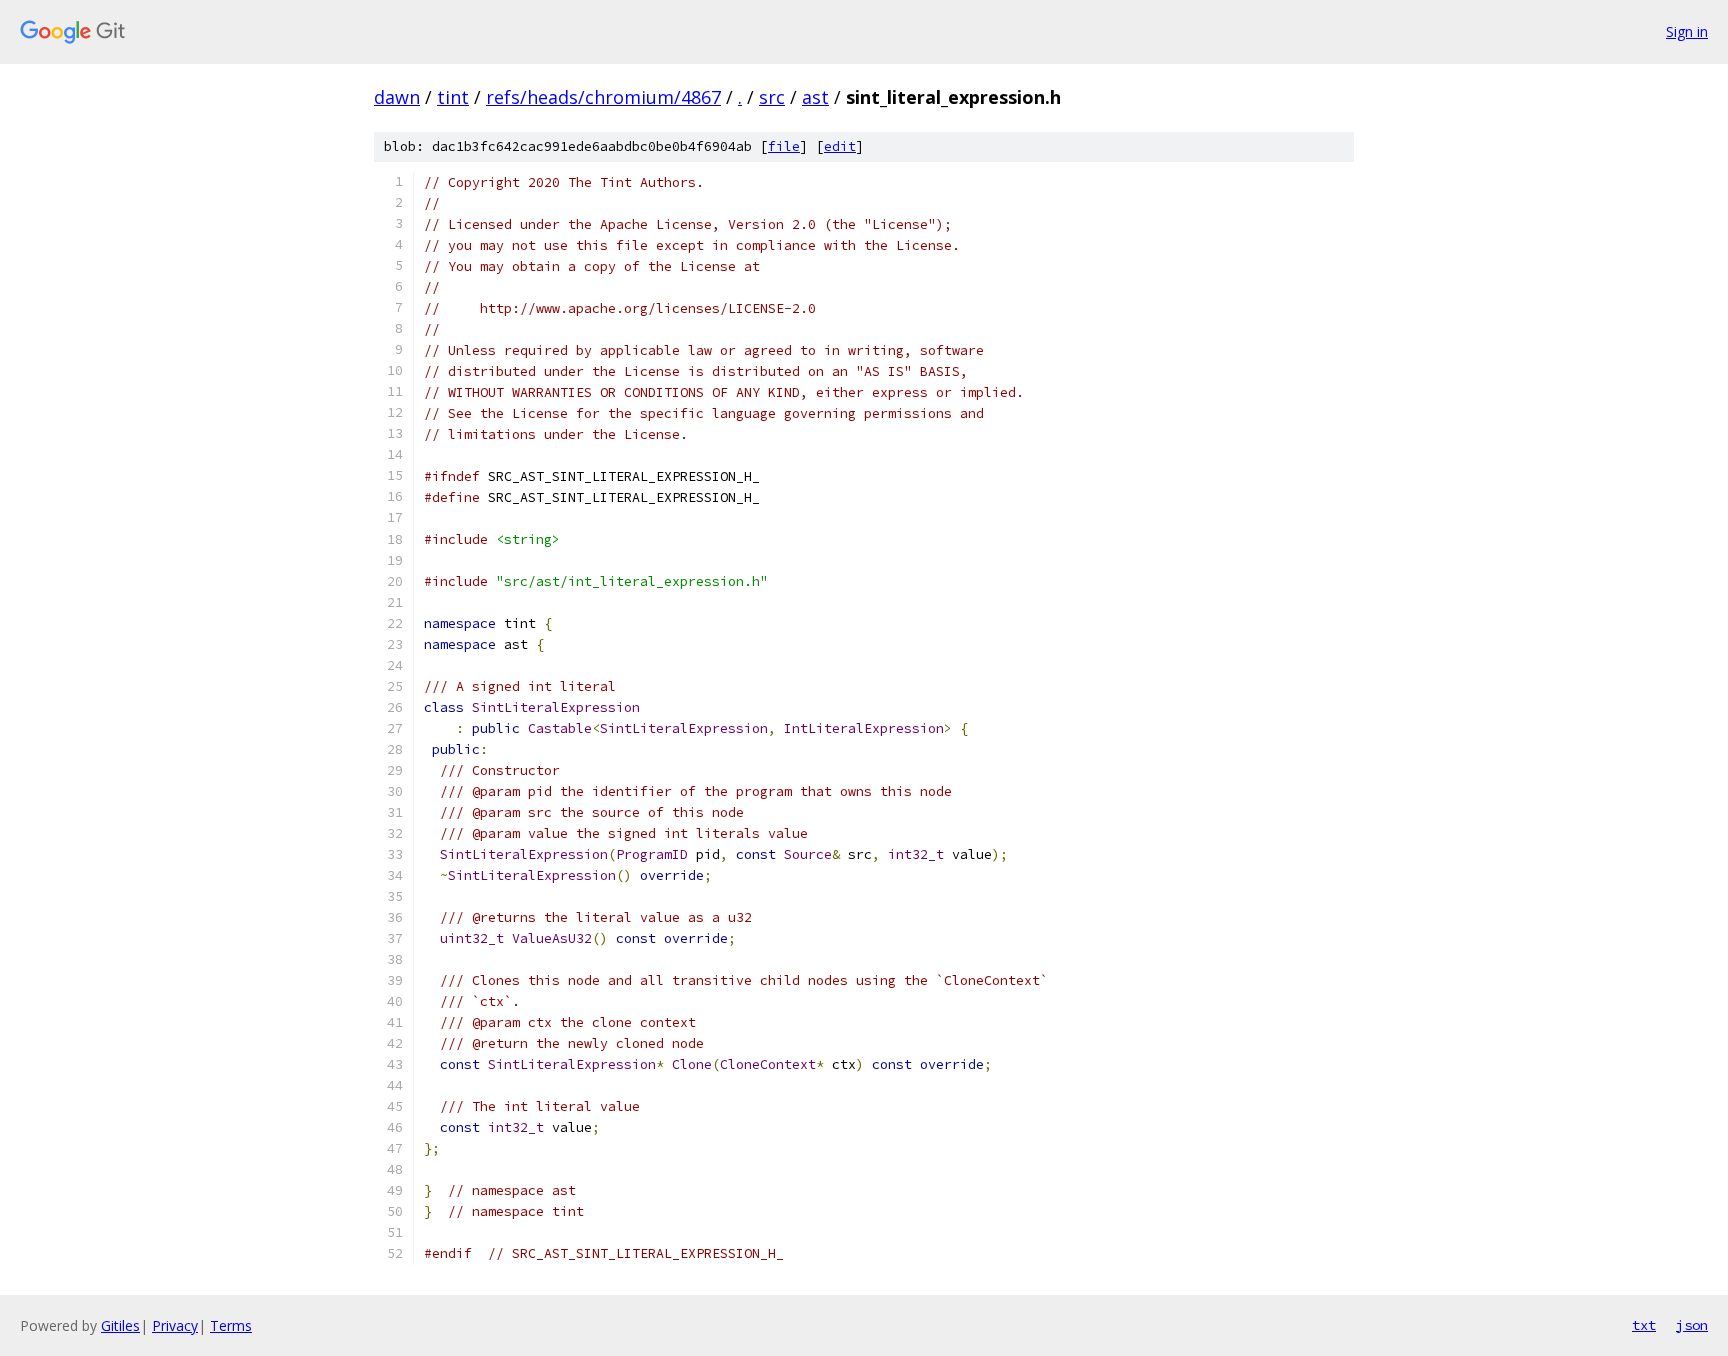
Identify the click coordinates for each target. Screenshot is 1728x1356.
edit (840, 146)
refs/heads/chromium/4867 (603, 97)
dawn (397, 97)
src (772, 97)
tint (453, 97)
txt (1644, 1325)
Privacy (175, 1325)
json (1692, 1325)
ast (815, 97)
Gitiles (120, 1325)
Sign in (1687, 31)
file (784, 146)
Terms (231, 1325)
